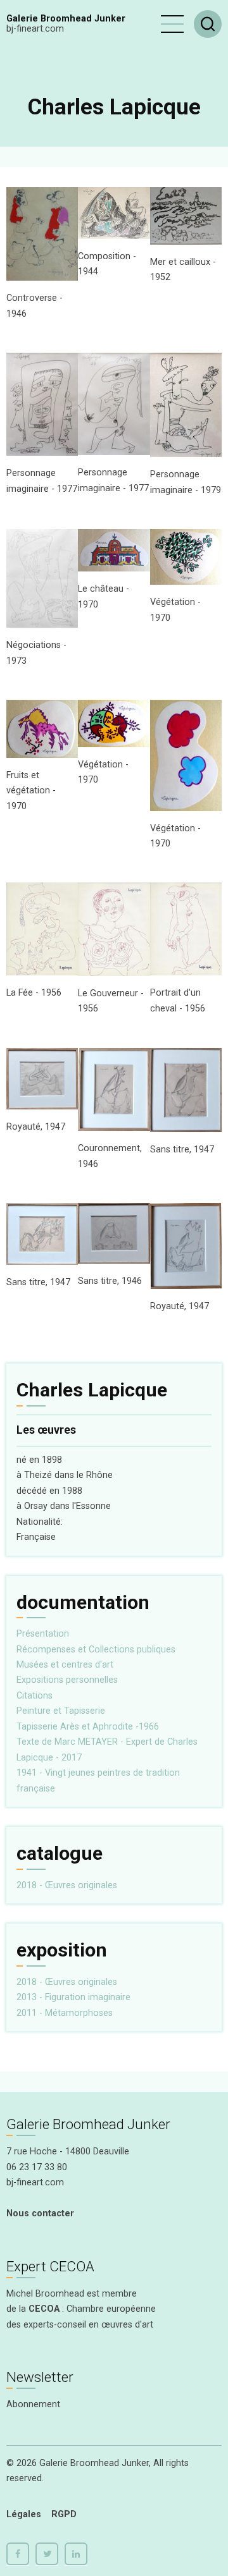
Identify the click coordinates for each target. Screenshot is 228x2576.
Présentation (43, 1634)
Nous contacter (40, 2213)
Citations (35, 1696)
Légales (24, 2514)
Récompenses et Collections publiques (96, 1650)
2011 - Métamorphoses (65, 2013)
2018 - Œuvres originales (67, 1885)
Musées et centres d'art (65, 1665)
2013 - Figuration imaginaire (73, 1997)
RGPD (64, 2514)
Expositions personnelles (67, 1680)
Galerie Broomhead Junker (66, 19)
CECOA (44, 2309)
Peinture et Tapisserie (61, 1711)
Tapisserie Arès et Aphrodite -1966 (88, 1727)
